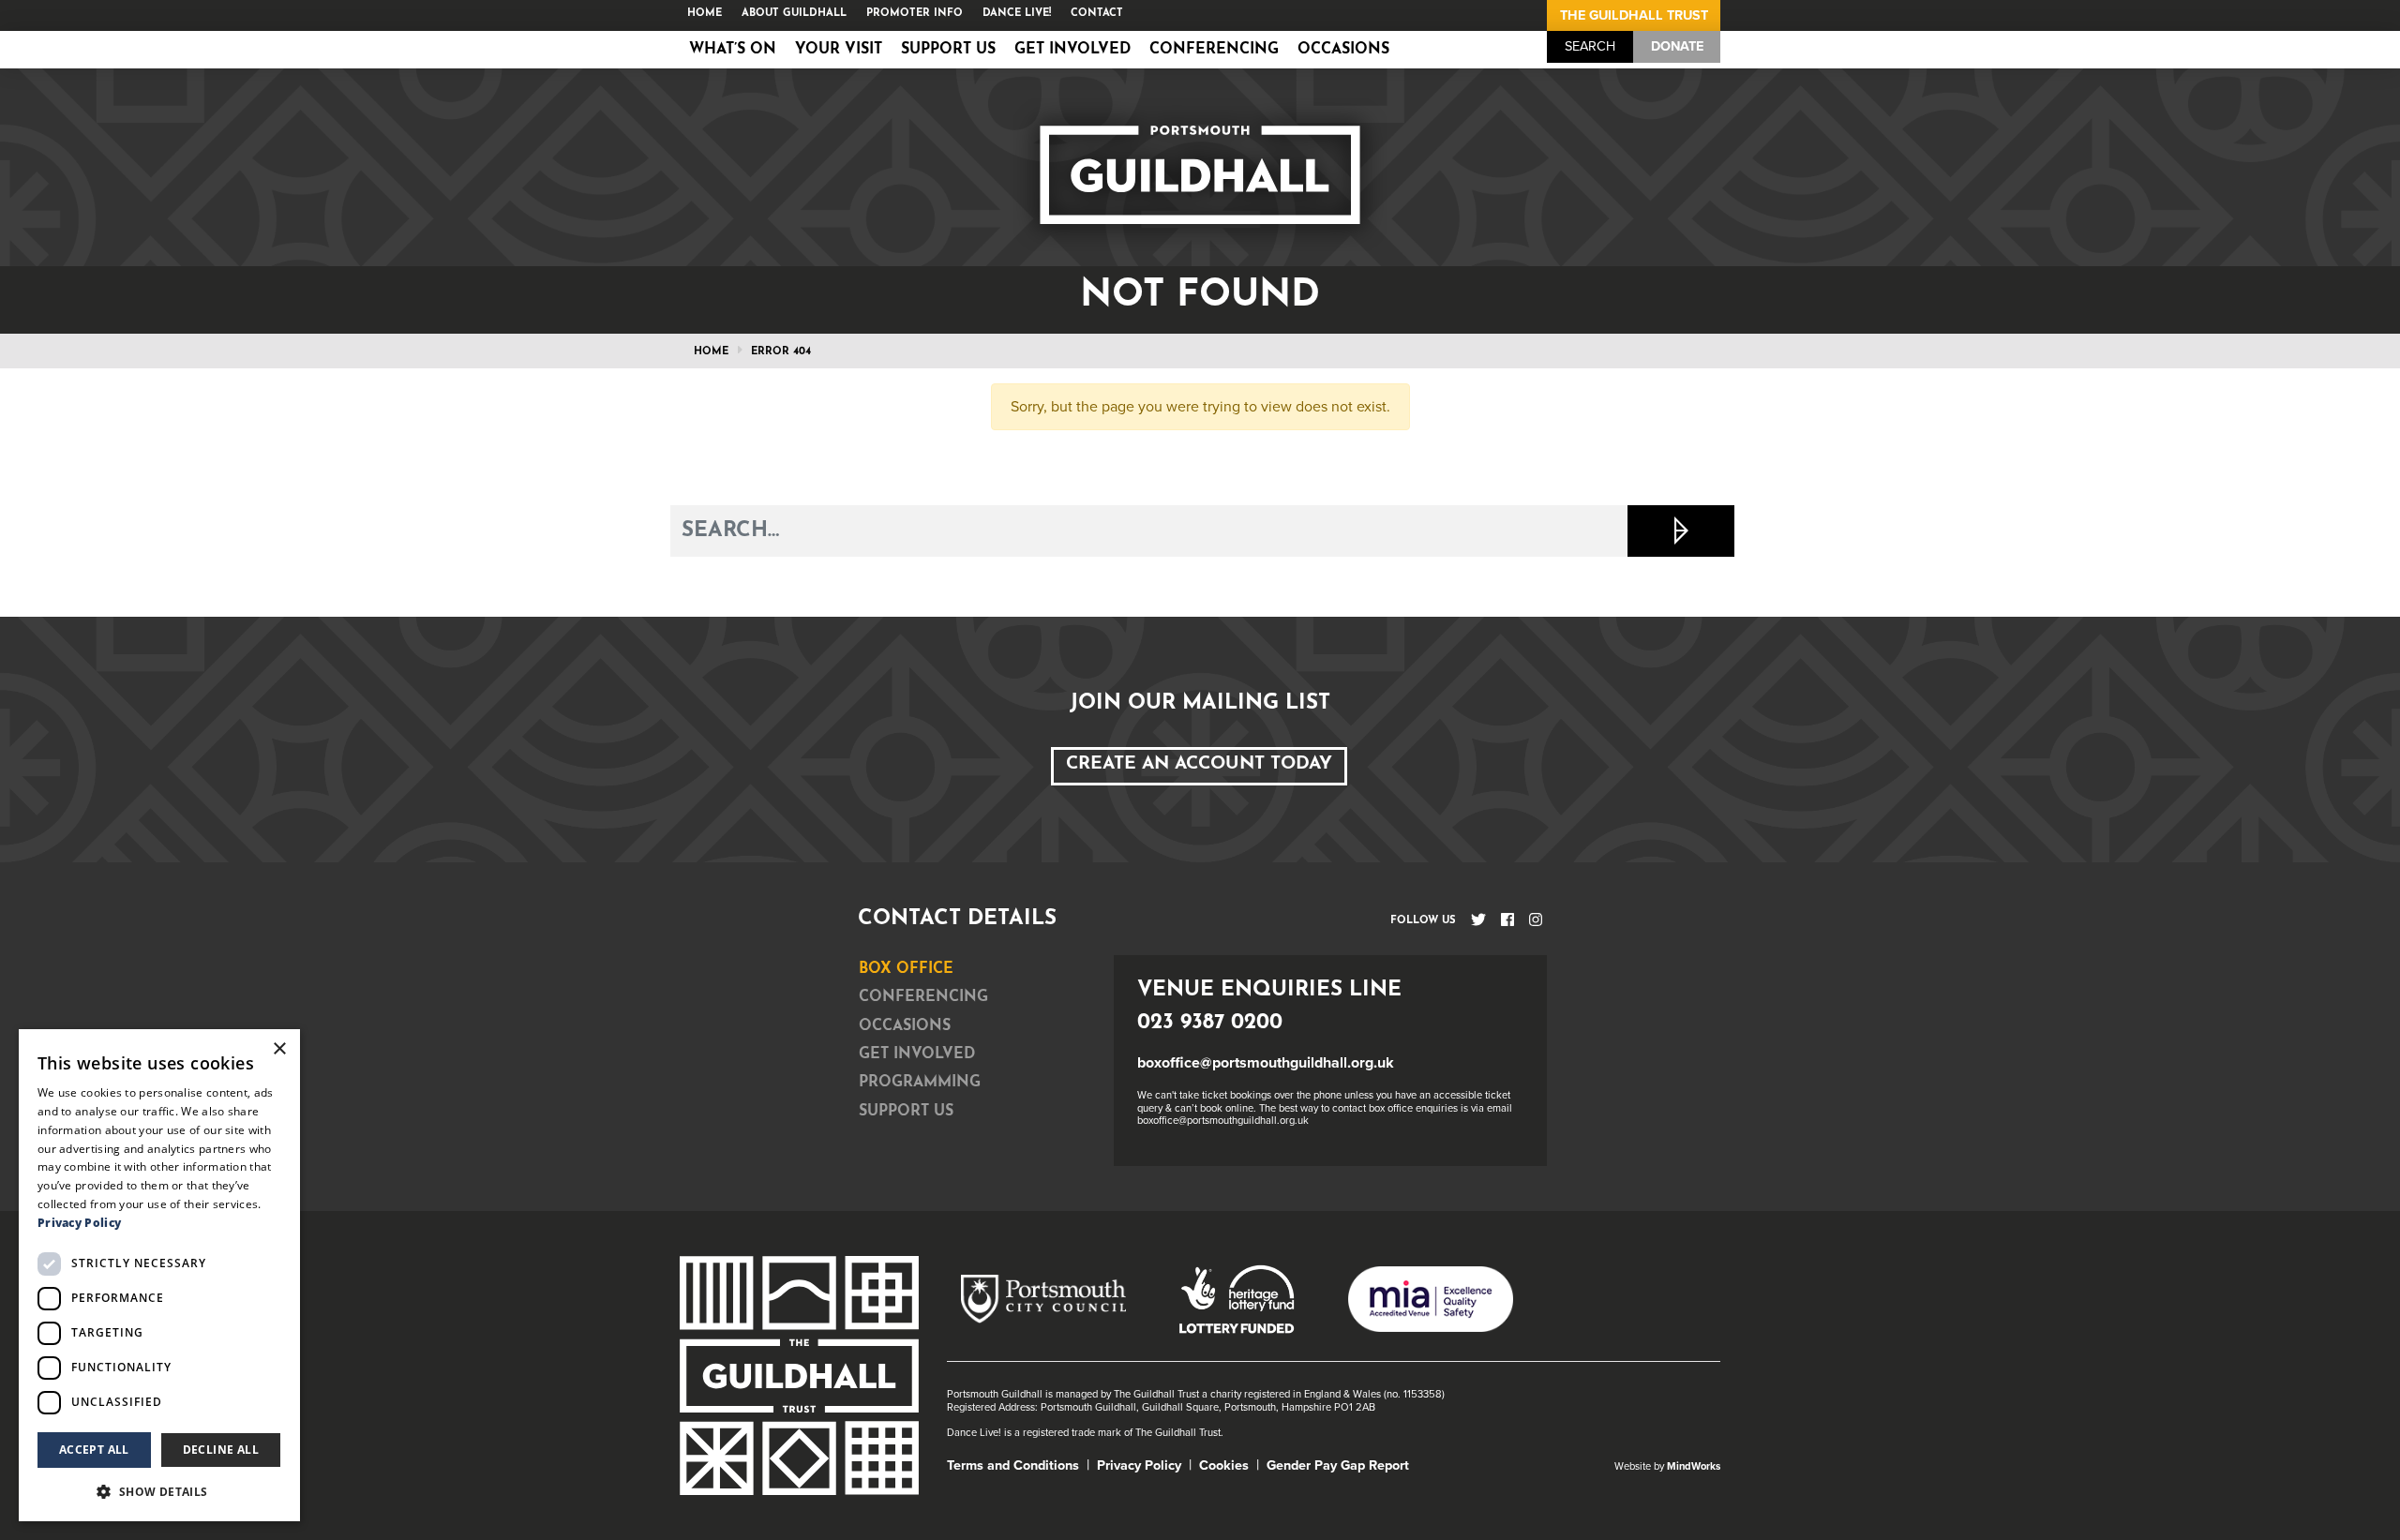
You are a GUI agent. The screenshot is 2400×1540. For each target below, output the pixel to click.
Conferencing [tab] (923, 997)
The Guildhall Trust (1634, 15)
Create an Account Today (1199, 764)
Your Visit (839, 50)
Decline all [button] (221, 1450)
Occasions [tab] (905, 1026)
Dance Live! (1017, 14)
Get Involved (1072, 50)
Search (1590, 46)
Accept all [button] (94, 1450)
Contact (1097, 14)
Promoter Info (915, 14)
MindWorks (1694, 1466)
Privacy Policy (1139, 1465)
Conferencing (1214, 50)
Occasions (1343, 50)
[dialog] (159, 1275)
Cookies (1224, 1465)
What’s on (733, 50)
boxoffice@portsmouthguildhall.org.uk (1266, 1063)
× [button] (279, 1049)
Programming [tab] (920, 1083)
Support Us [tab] (906, 1112)
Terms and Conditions (1013, 1465)
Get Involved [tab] (917, 1054)
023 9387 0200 (1210, 1023)
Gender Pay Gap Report (1338, 1465)
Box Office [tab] (906, 969)
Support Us (948, 50)
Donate (1677, 46)
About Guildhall (794, 14)
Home (705, 14)
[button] (159, 1491)
